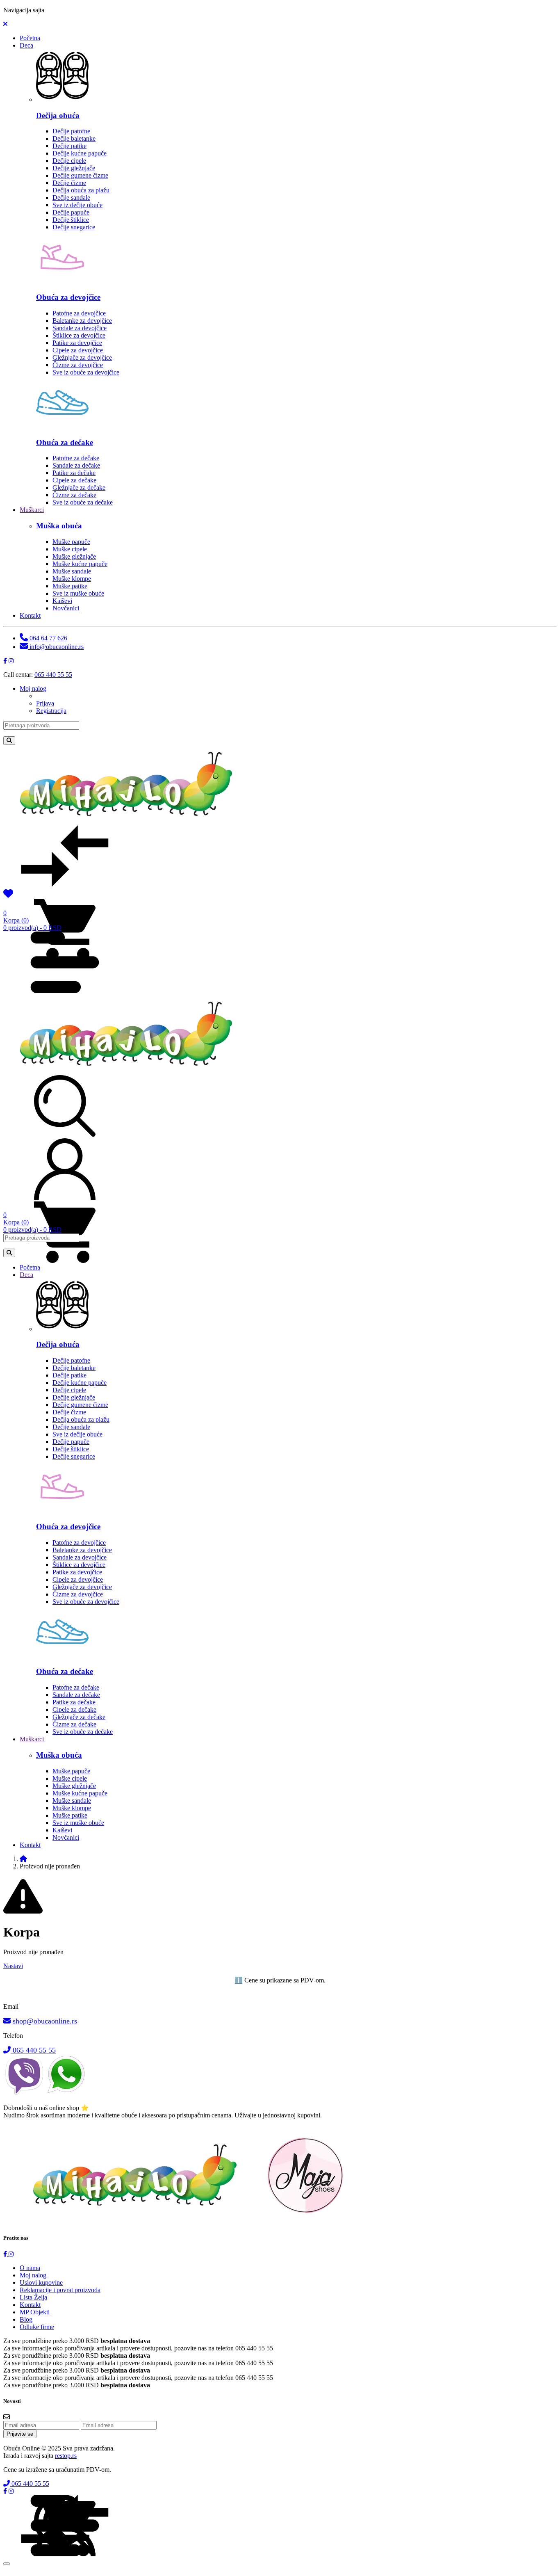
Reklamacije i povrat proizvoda (60, 2290)
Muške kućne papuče (80, 564)
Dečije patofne (71, 131)
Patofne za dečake (76, 458)
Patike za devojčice (77, 343)
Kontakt (30, 2305)
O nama (30, 2268)
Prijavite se (20, 2434)
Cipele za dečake (74, 480)
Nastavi (13, 1966)
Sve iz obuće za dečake (83, 502)
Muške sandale (72, 571)
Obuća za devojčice (68, 297)
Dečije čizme (69, 183)
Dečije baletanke (74, 138)
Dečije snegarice (74, 227)
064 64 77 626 (48, 638)
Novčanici (66, 608)
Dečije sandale (71, 198)
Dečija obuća (58, 115)
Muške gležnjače (74, 556)
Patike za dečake (74, 473)
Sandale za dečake (76, 465)
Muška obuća (59, 526)
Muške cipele (70, 549)
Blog (26, 2319)
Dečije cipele (69, 161)
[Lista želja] (8, 895)
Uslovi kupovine (41, 2283)
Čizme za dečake (74, 495)
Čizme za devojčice (78, 365)
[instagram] (11, 2254)
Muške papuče (71, 542)
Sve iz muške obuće (78, 593)
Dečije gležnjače (74, 168)
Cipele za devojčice (78, 350)
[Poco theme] (194, 2221)
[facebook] (6, 2254)
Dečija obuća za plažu (81, 190)
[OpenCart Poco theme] (136, 1065)
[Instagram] (11, 661)
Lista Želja (33, 2297)
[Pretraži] (9, 741)
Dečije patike (69, 146)
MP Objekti (35, 2312)
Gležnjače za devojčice (82, 357)
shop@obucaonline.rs (44, 2021)
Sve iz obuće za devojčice (86, 372)
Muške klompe (72, 579)
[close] (7, 2564)
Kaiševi (62, 601)
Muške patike (70, 586)
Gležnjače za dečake (79, 488)
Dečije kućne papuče (80, 153)
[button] (5, 24)
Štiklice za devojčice (79, 335)
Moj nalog (33, 2275)
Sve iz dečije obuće (77, 205)
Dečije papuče (71, 212)
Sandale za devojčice (80, 328)
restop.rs (66, 2456)
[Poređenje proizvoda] (65, 885)
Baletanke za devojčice (82, 321)
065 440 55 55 (53, 675)
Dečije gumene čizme (80, 175)
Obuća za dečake (65, 442)
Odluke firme (37, 2327)
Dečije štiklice (71, 220)
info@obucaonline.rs (56, 647)
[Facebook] (5, 661)
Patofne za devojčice (79, 313)
